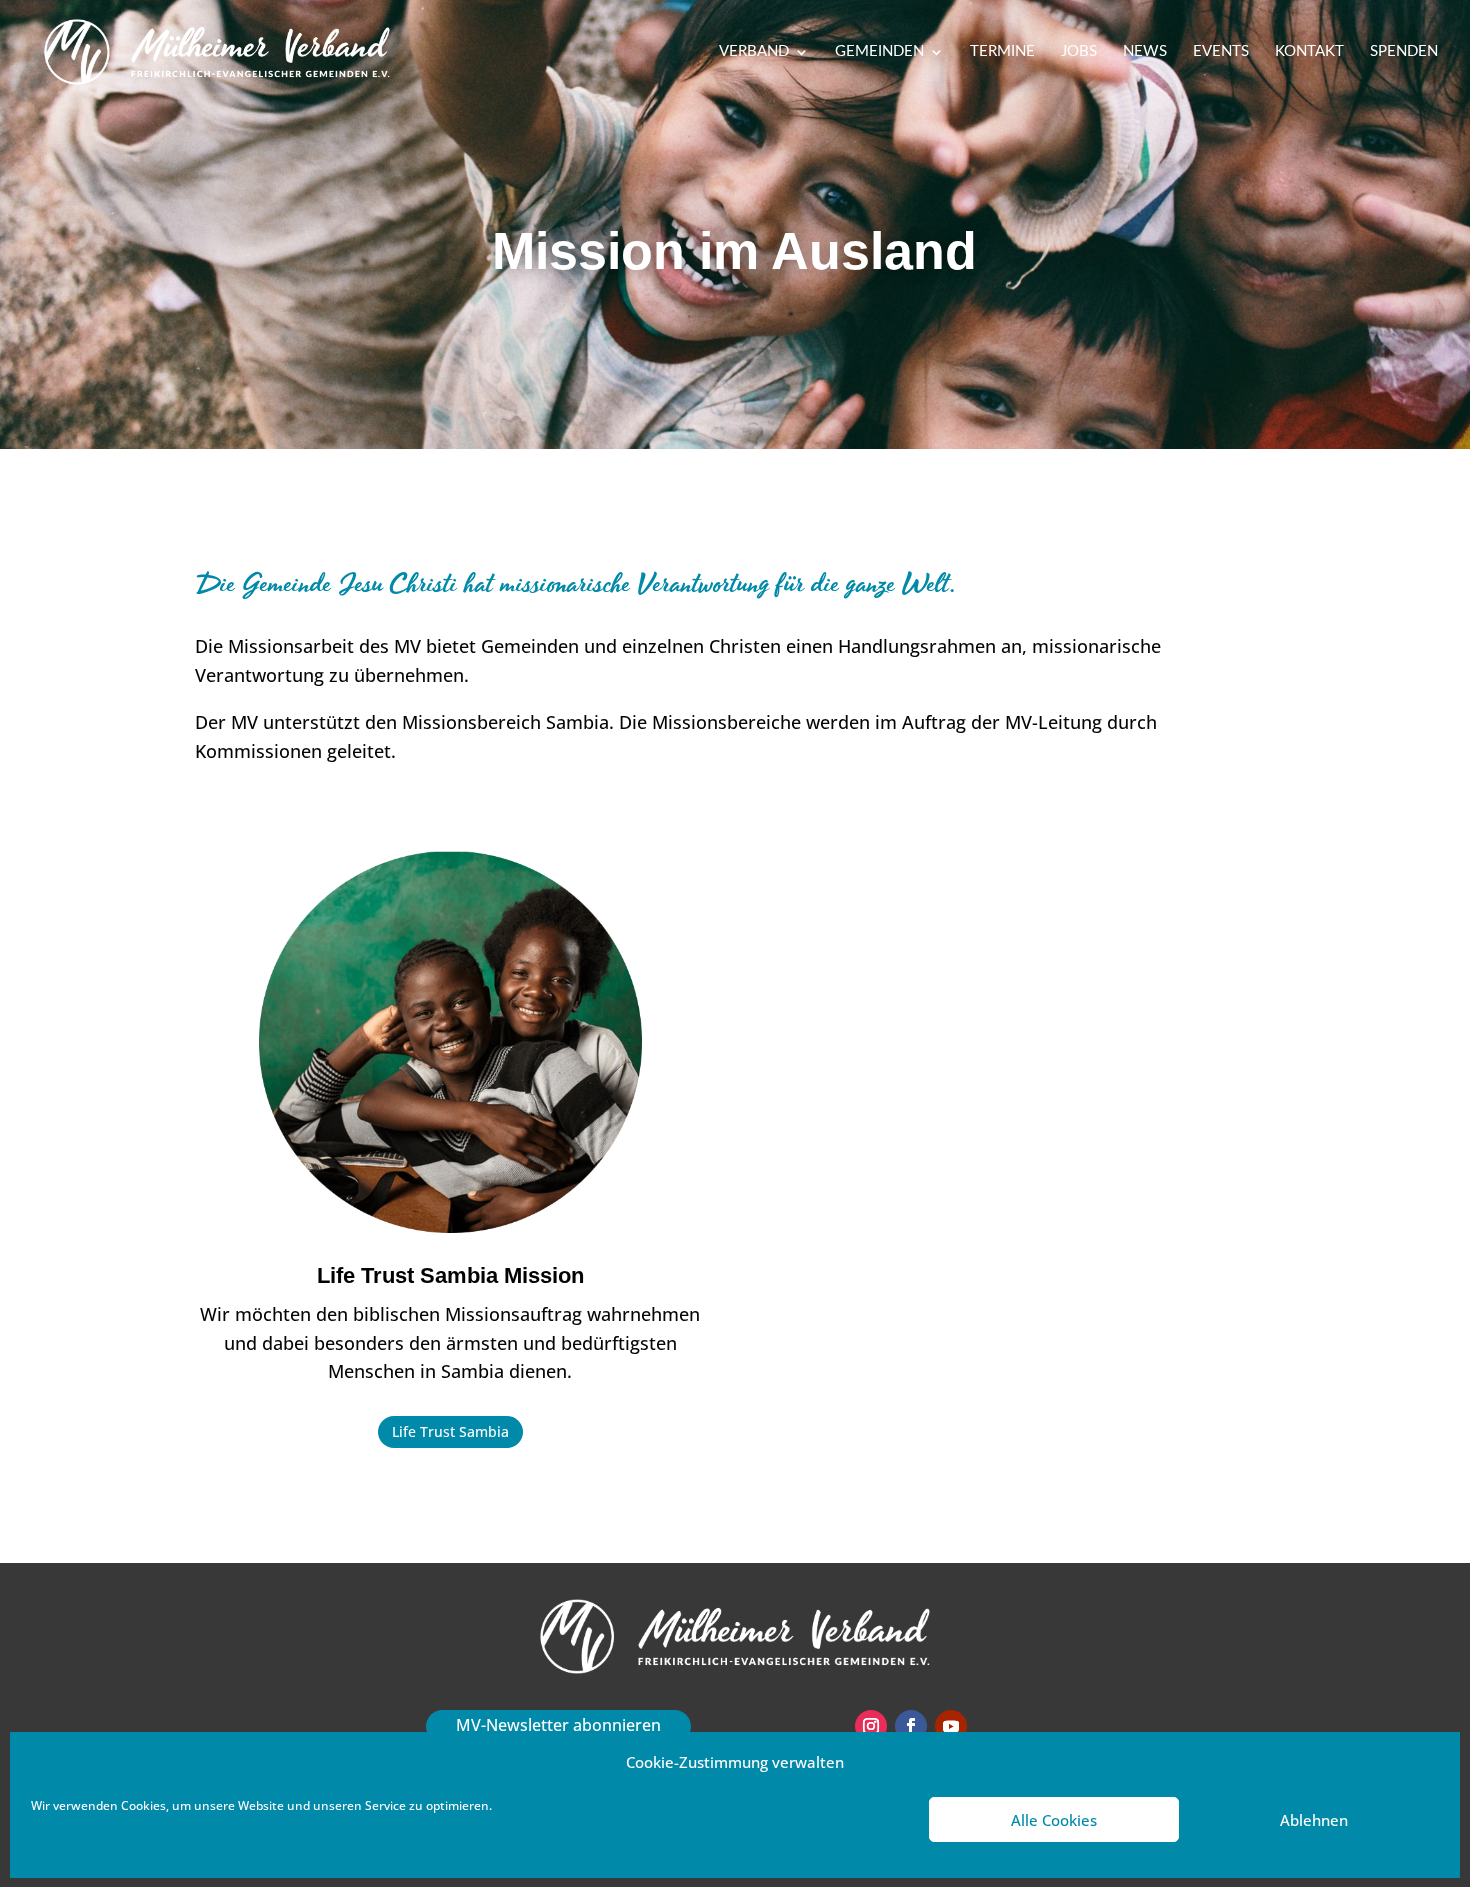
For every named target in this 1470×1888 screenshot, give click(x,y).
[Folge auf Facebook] (911, 1726)
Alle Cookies (1054, 1820)
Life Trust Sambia (450, 1431)
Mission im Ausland (734, 251)
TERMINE (1002, 52)
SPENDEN (1404, 52)
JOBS (1079, 52)
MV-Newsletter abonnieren (558, 1725)
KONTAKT (1309, 52)
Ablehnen (1314, 1820)
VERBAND (754, 52)
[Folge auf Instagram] (871, 1726)
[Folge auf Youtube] (951, 1726)
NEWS (1145, 52)
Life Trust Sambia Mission (450, 1275)
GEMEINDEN (879, 52)
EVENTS (1221, 52)
